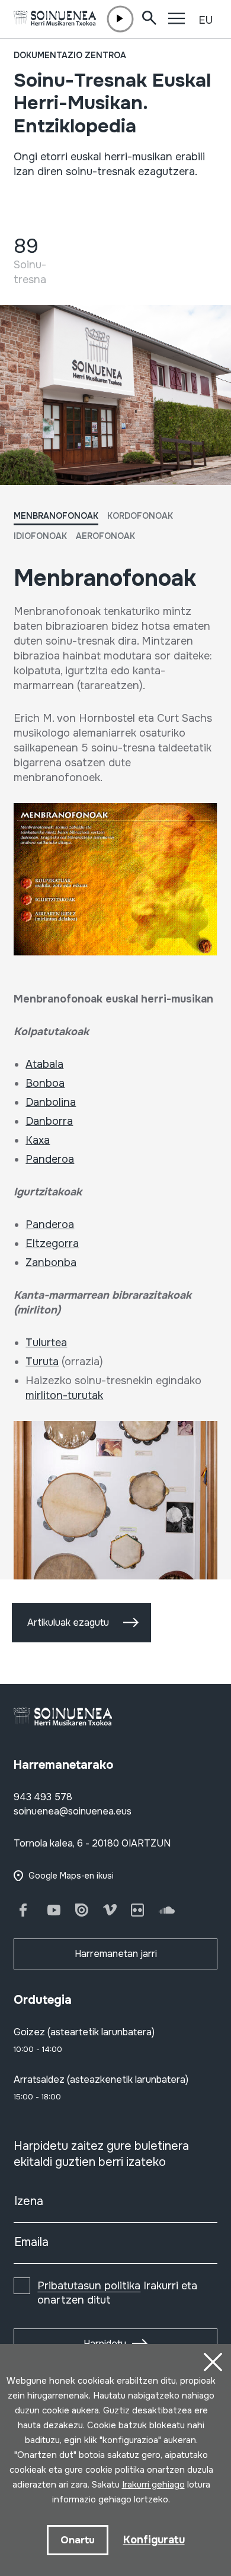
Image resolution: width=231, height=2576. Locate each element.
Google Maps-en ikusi (71, 1876)
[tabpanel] (115, 1081)
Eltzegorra (52, 1243)
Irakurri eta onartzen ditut (117, 2293)
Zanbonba (51, 1262)
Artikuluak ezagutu (68, 1622)
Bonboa (45, 1083)
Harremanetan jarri (116, 1954)
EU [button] (206, 20)
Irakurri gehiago (153, 2485)
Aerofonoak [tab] (105, 536)
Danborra (49, 1121)
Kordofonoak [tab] (140, 516)
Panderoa (50, 1159)
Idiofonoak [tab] (40, 536)
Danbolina (51, 1102)
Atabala (44, 1064)
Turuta (42, 1362)
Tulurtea (46, 1343)
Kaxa (38, 1140)
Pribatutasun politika (89, 2286)
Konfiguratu (154, 2540)
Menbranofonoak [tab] (56, 516)
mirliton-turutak (64, 1395)
